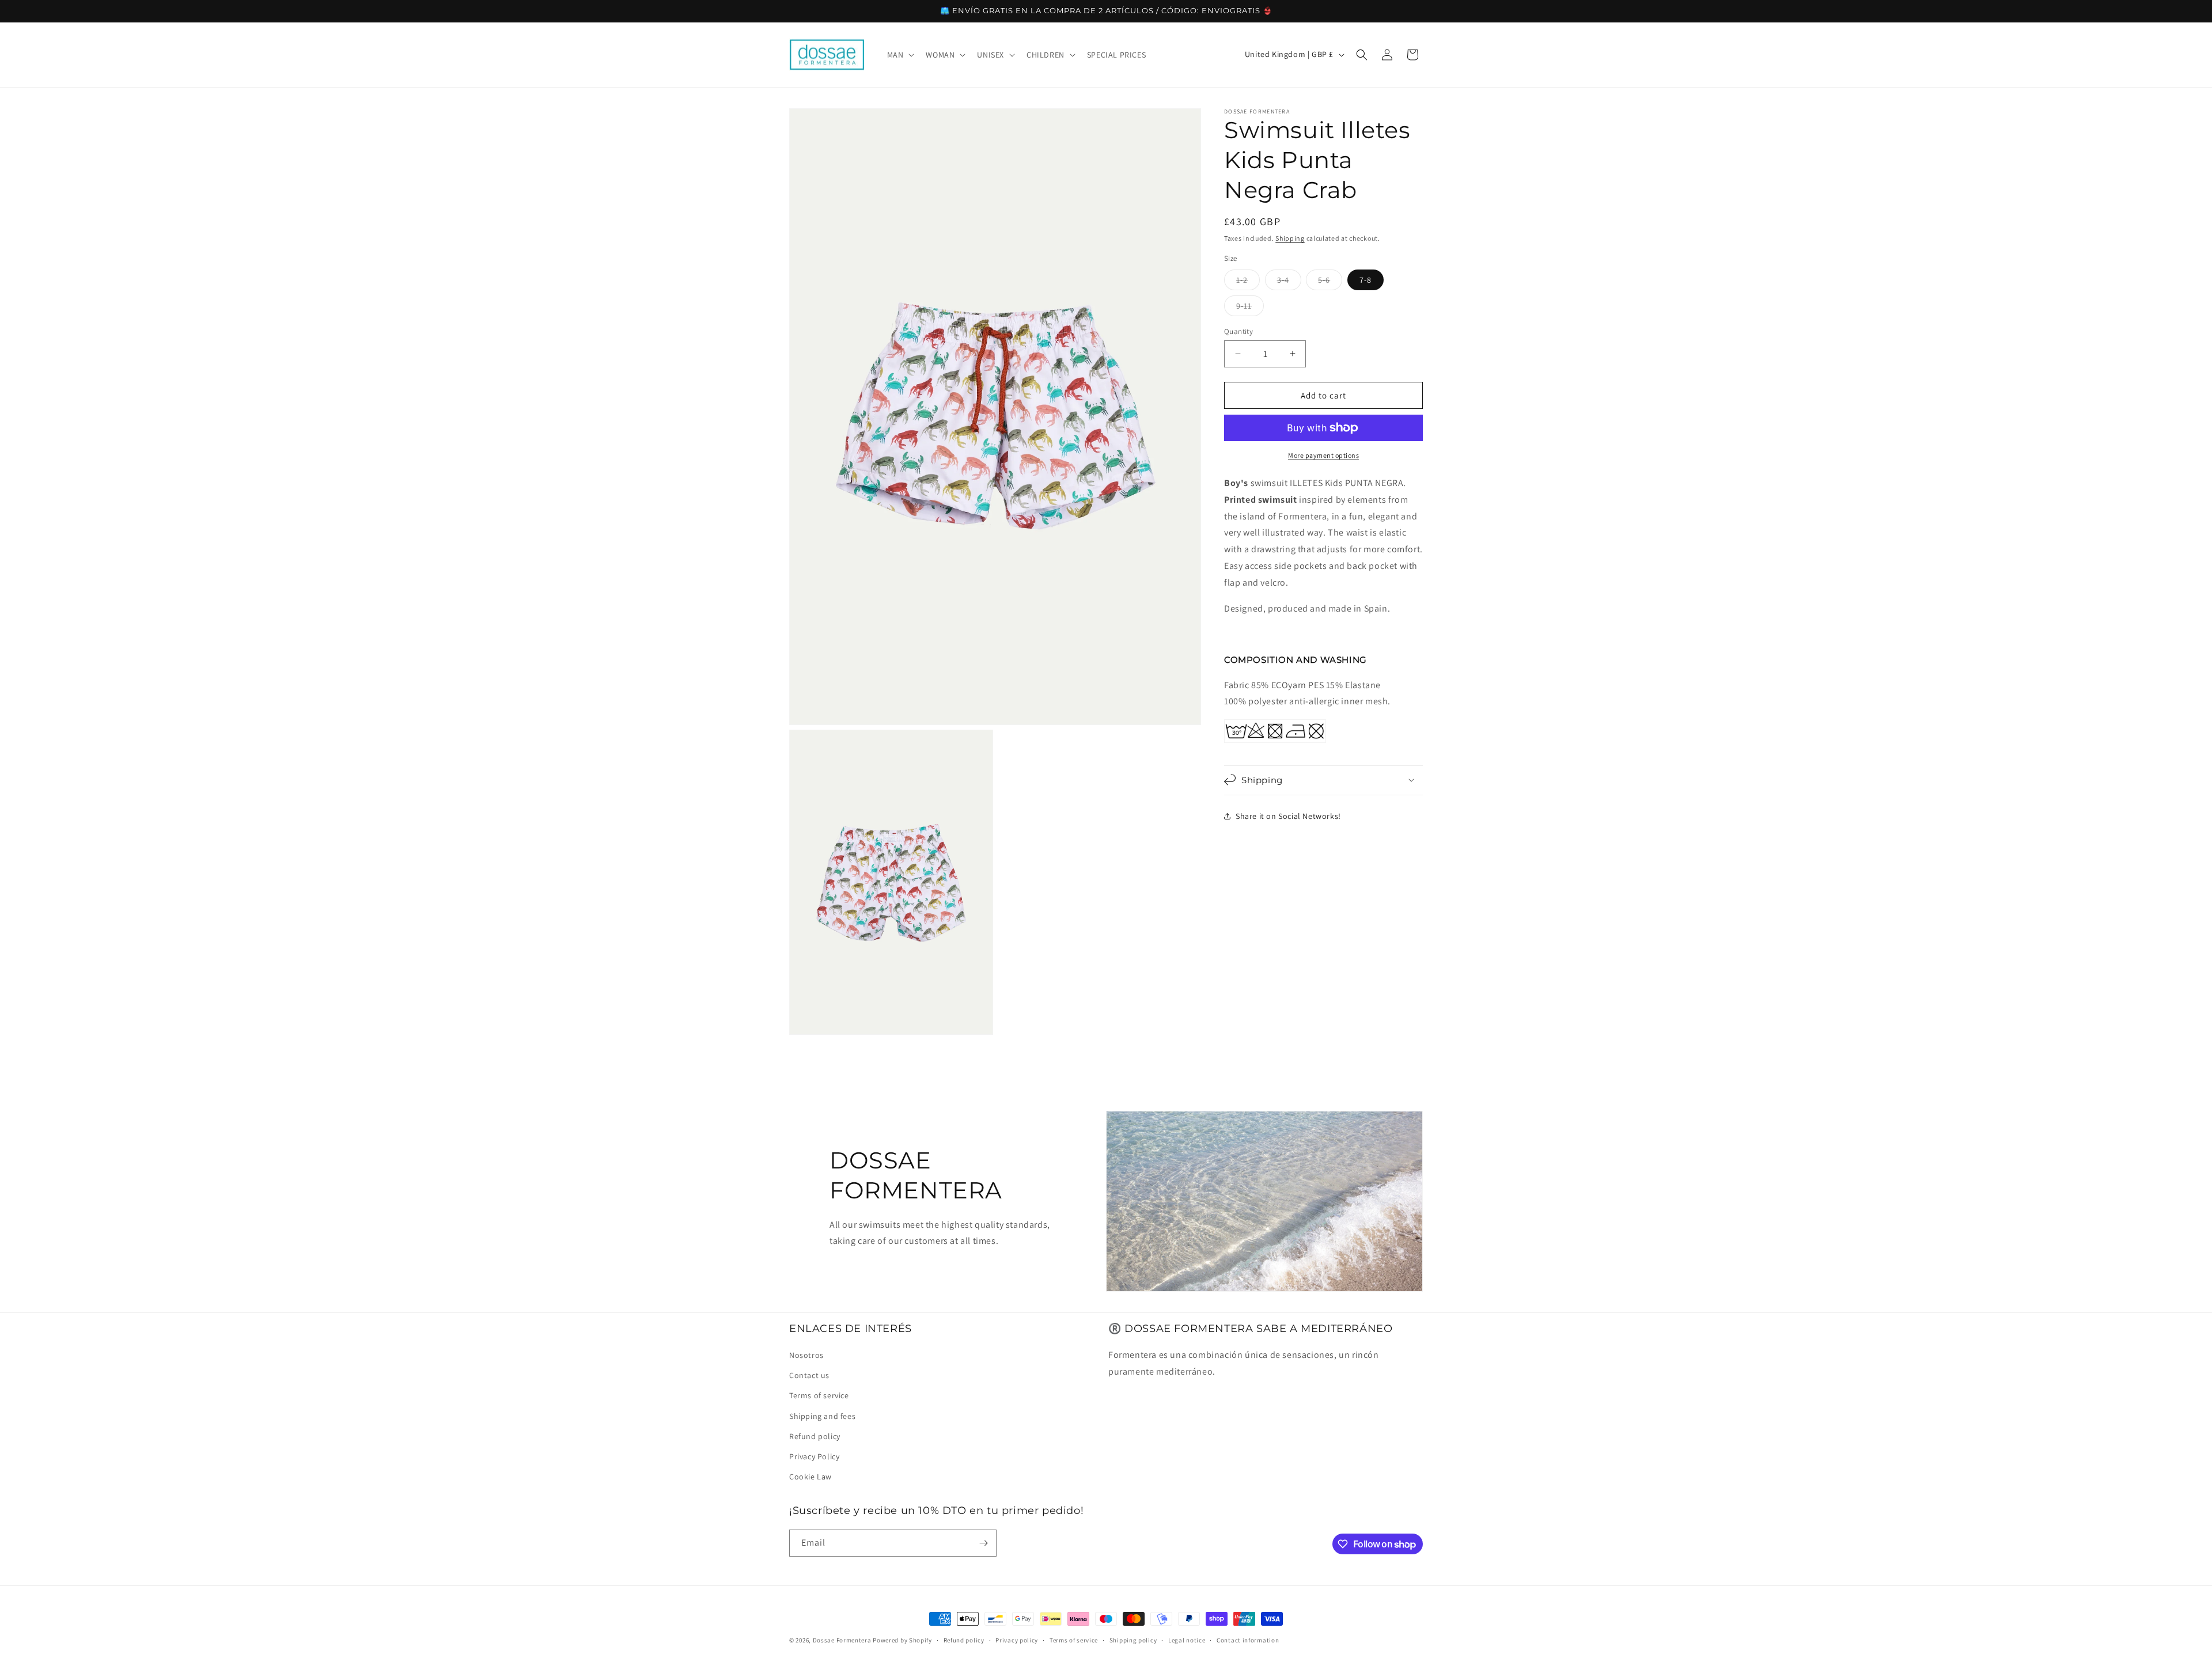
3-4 (1289, 282)
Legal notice (1187, 1640)
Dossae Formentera (842, 1640)
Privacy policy (1017, 1640)
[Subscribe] (983, 1543)
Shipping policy (1133, 1640)
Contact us (809, 1375)
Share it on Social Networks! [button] (1288, 816)
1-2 (1248, 282)
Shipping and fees (822, 1416)
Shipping (1290, 238)
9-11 (1250, 308)
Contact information (1248, 1640)
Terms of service (819, 1395)
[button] (900, 55)
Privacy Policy (814, 1456)
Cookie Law (810, 1477)
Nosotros (806, 1355)
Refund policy (815, 1436)
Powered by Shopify (902, 1640)
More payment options (1323, 455)
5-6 (1330, 282)
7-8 (1366, 279)
